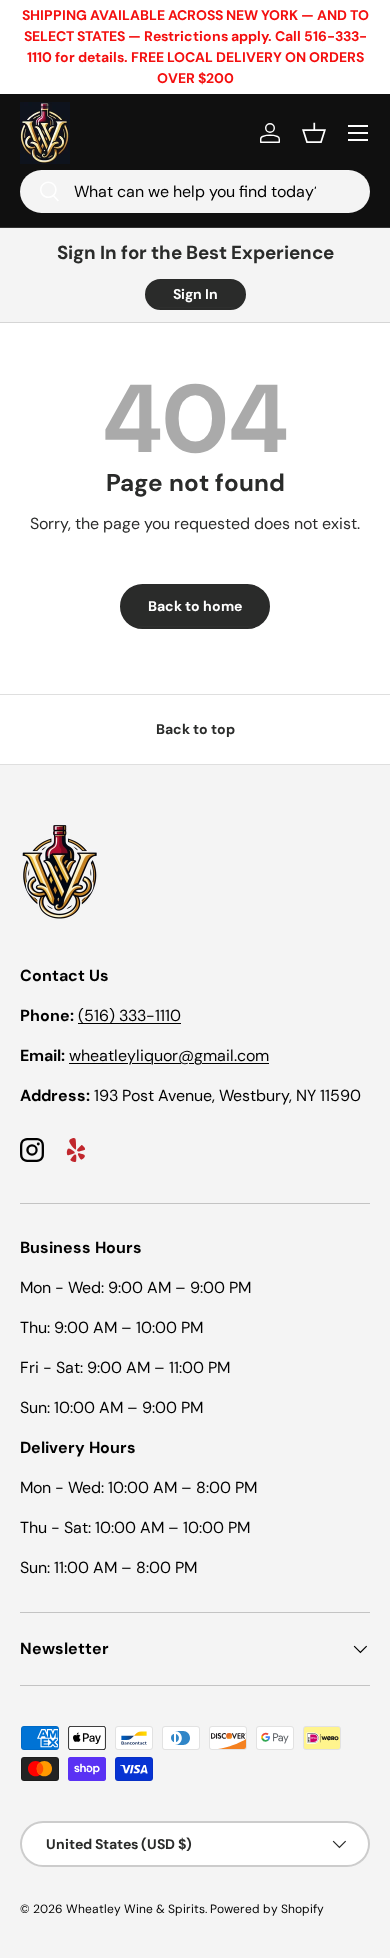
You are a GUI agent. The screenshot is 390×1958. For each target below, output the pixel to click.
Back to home (195, 606)
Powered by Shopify (267, 1909)
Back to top (195, 729)
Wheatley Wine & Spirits (135, 1909)
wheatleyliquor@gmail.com (169, 1055)
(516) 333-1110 (129, 1015)
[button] (314, 133)
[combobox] (195, 191)
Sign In (195, 294)
